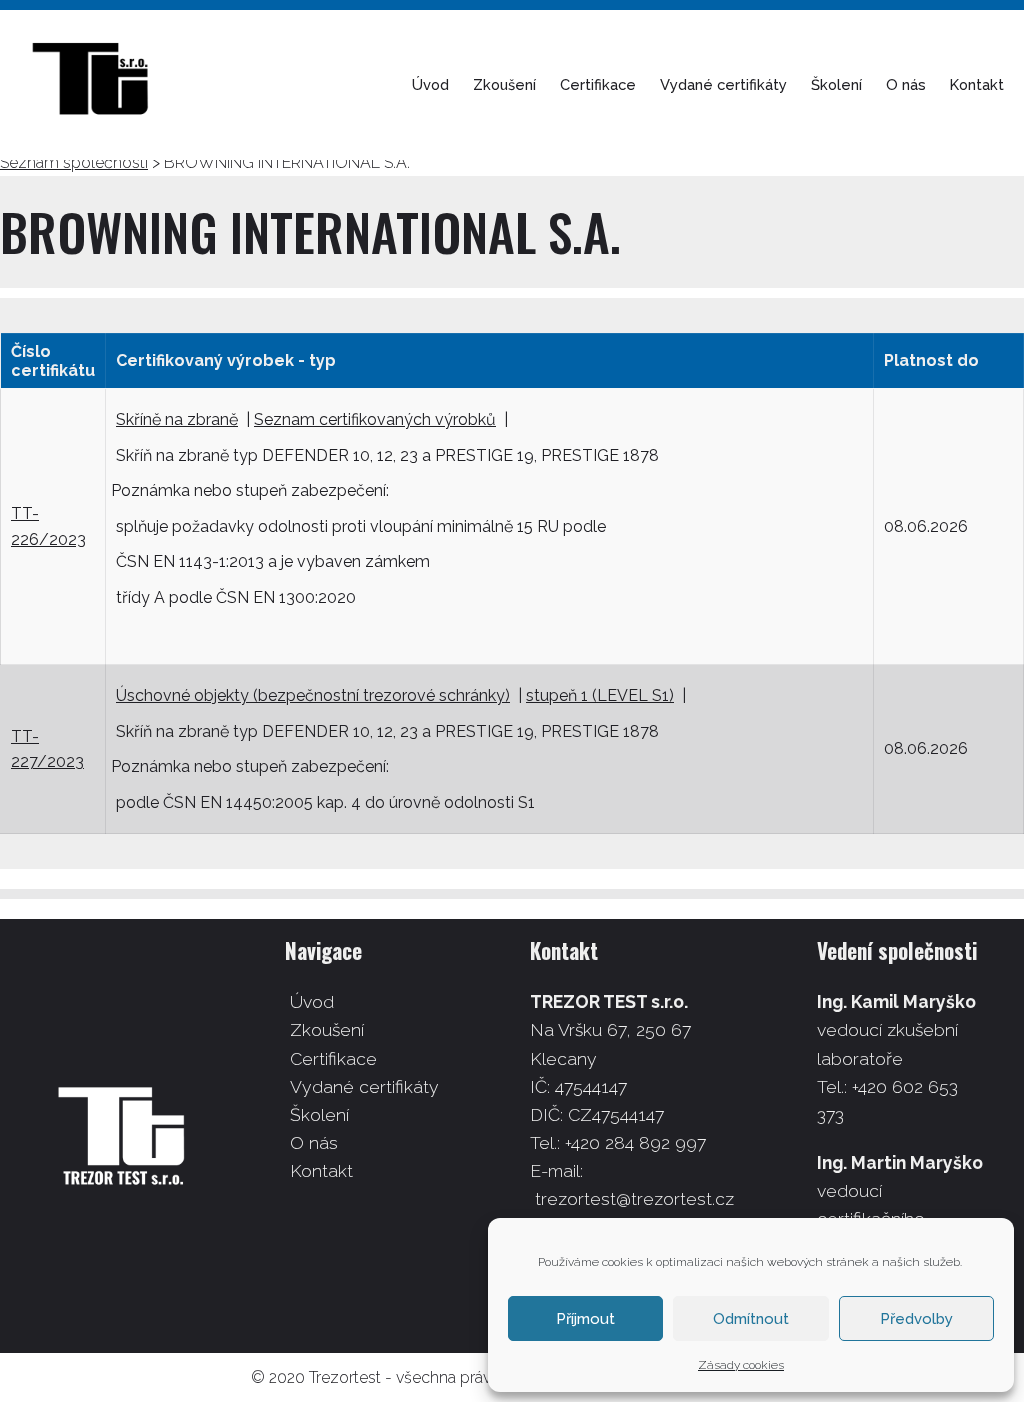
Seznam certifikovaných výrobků (375, 419)
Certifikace (598, 84)
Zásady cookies (741, 1365)
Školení (836, 84)
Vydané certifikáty (723, 84)
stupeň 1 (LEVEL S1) (600, 695)
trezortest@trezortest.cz (634, 1198)
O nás (906, 84)
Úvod (430, 84)
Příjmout (585, 1319)
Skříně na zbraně (177, 419)
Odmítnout (751, 1319)
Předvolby (916, 1319)
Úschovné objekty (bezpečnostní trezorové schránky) (313, 695)
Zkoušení (504, 84)
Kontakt (977, 84)
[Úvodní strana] (100, 85)
